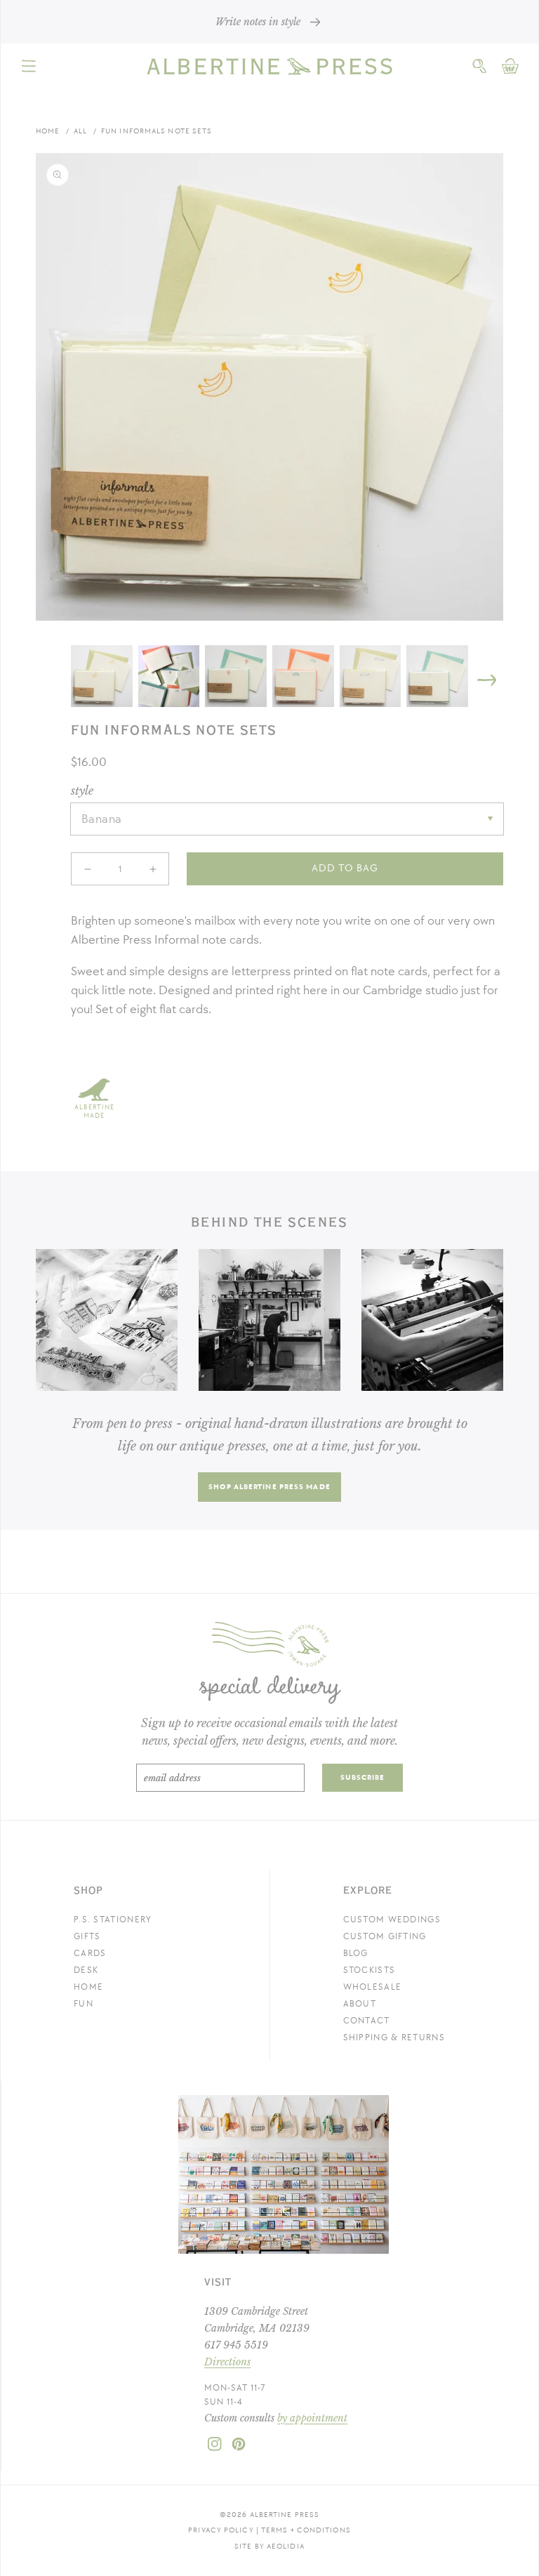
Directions (227, 2362)
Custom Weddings (392, 1920)
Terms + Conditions (306, 2530)
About (360, 2004)
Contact (367, 2021)
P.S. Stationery (113, 1920)
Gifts (87, 1936)
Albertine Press (285, 2515)
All (80, 131)
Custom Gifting (385, 1936)
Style (82, 791)
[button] (29, 66)
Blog (356, 1953)
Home (48, 131)
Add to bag (345, 868)
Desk (86, 1970)
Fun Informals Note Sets (157, 131)
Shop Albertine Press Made (269, 1487)
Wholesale (373, 1987)
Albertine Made (94, 1111)
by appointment (312, 2418)
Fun (84, 2004)
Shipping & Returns (394, 2037)
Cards (90, 1953)
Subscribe (363, 1777)
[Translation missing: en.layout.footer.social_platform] (215, 2448)
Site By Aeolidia (269, 2546)
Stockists (370, 1970)
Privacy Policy (221, 2530)
